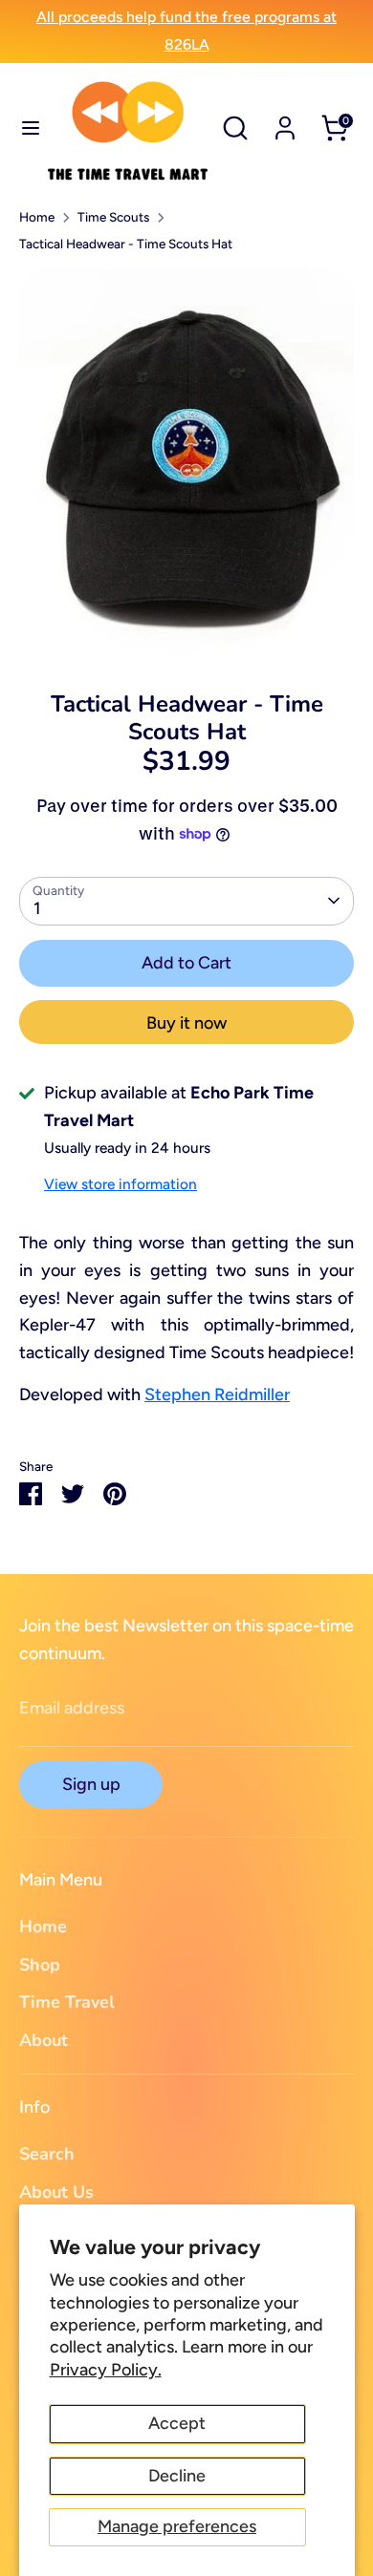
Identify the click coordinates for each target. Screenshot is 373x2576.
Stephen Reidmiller (217, 1394)
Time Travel (67, 2002)
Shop (40, 1965)
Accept (177, 2423)
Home (37, 217)
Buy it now (186, 1023)
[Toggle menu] (23, 128)
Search (47, 2154)
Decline (177, 2476)
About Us (56, 2192)
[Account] (285, 122)
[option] (186, 465)
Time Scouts (113, 217)
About (44, 2040)
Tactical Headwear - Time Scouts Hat (126, 244)
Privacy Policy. (106, 2370)
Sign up (91, 1784)
